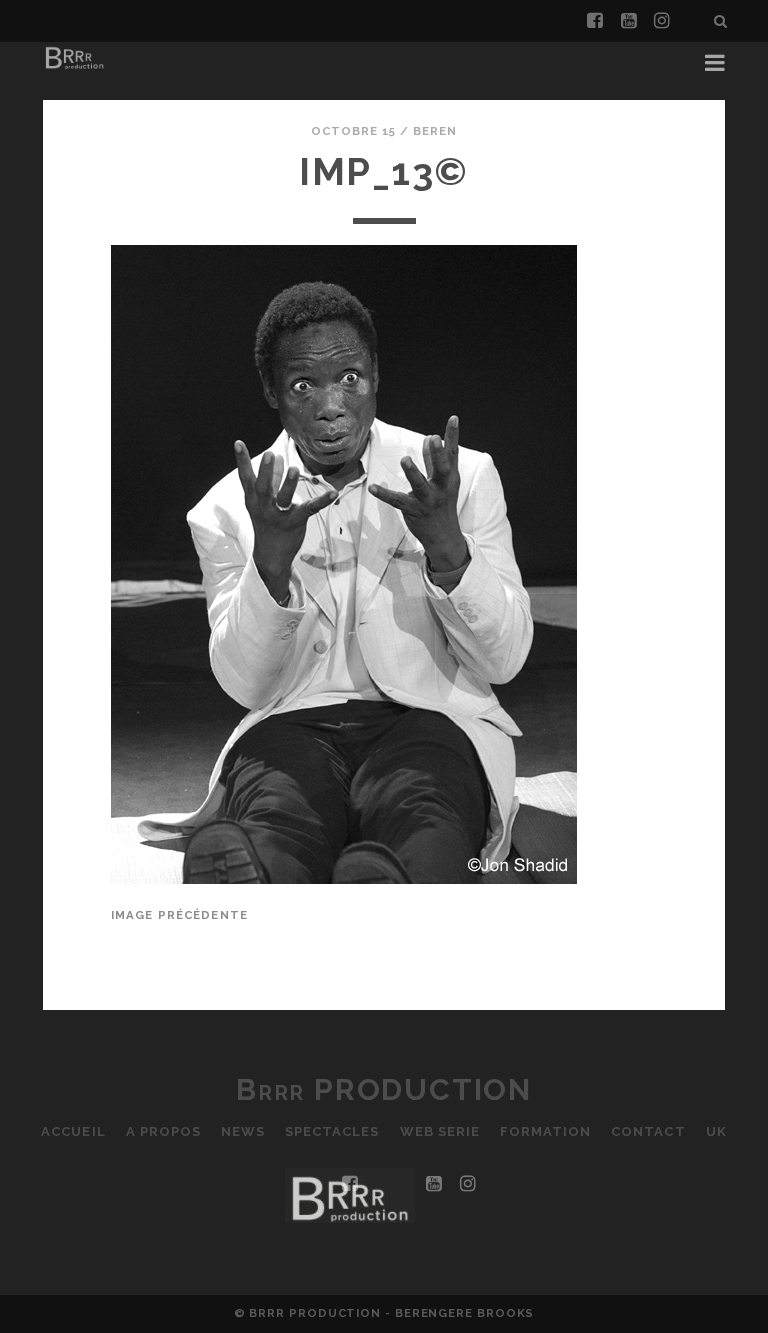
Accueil (73, 1131)
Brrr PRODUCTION (384, 1089)
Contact (648, 1131)
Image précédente (179, 915)
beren (435, 131)
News (243, 1131)
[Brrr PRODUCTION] (74, 68)
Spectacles (332, 1131)
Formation (545, 1131)
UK (716, 1131)
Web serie (440, 1131)
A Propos (163, 1131)
